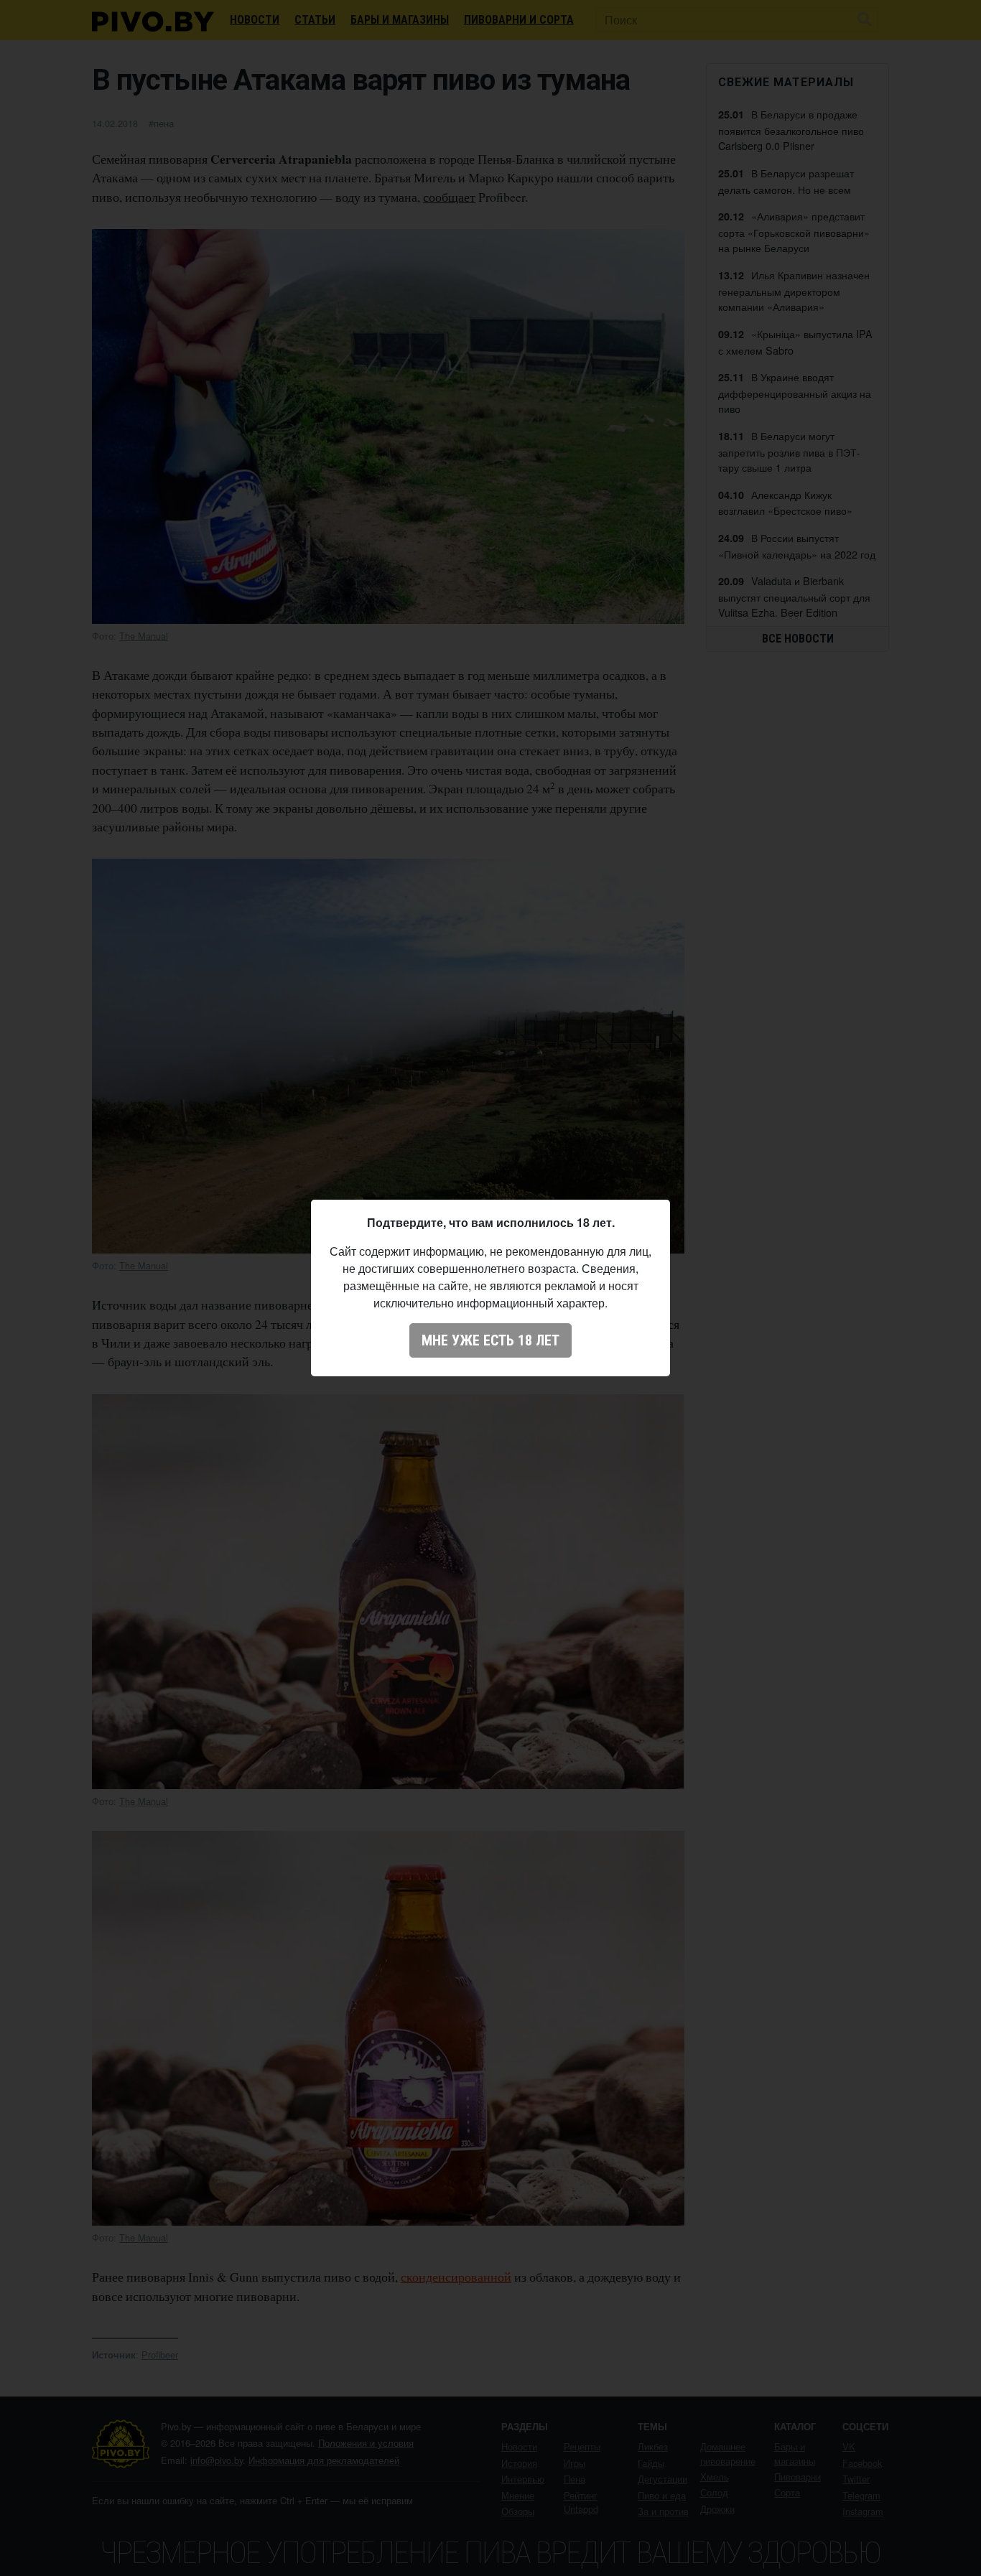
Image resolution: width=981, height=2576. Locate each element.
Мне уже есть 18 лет (490, 1340)
